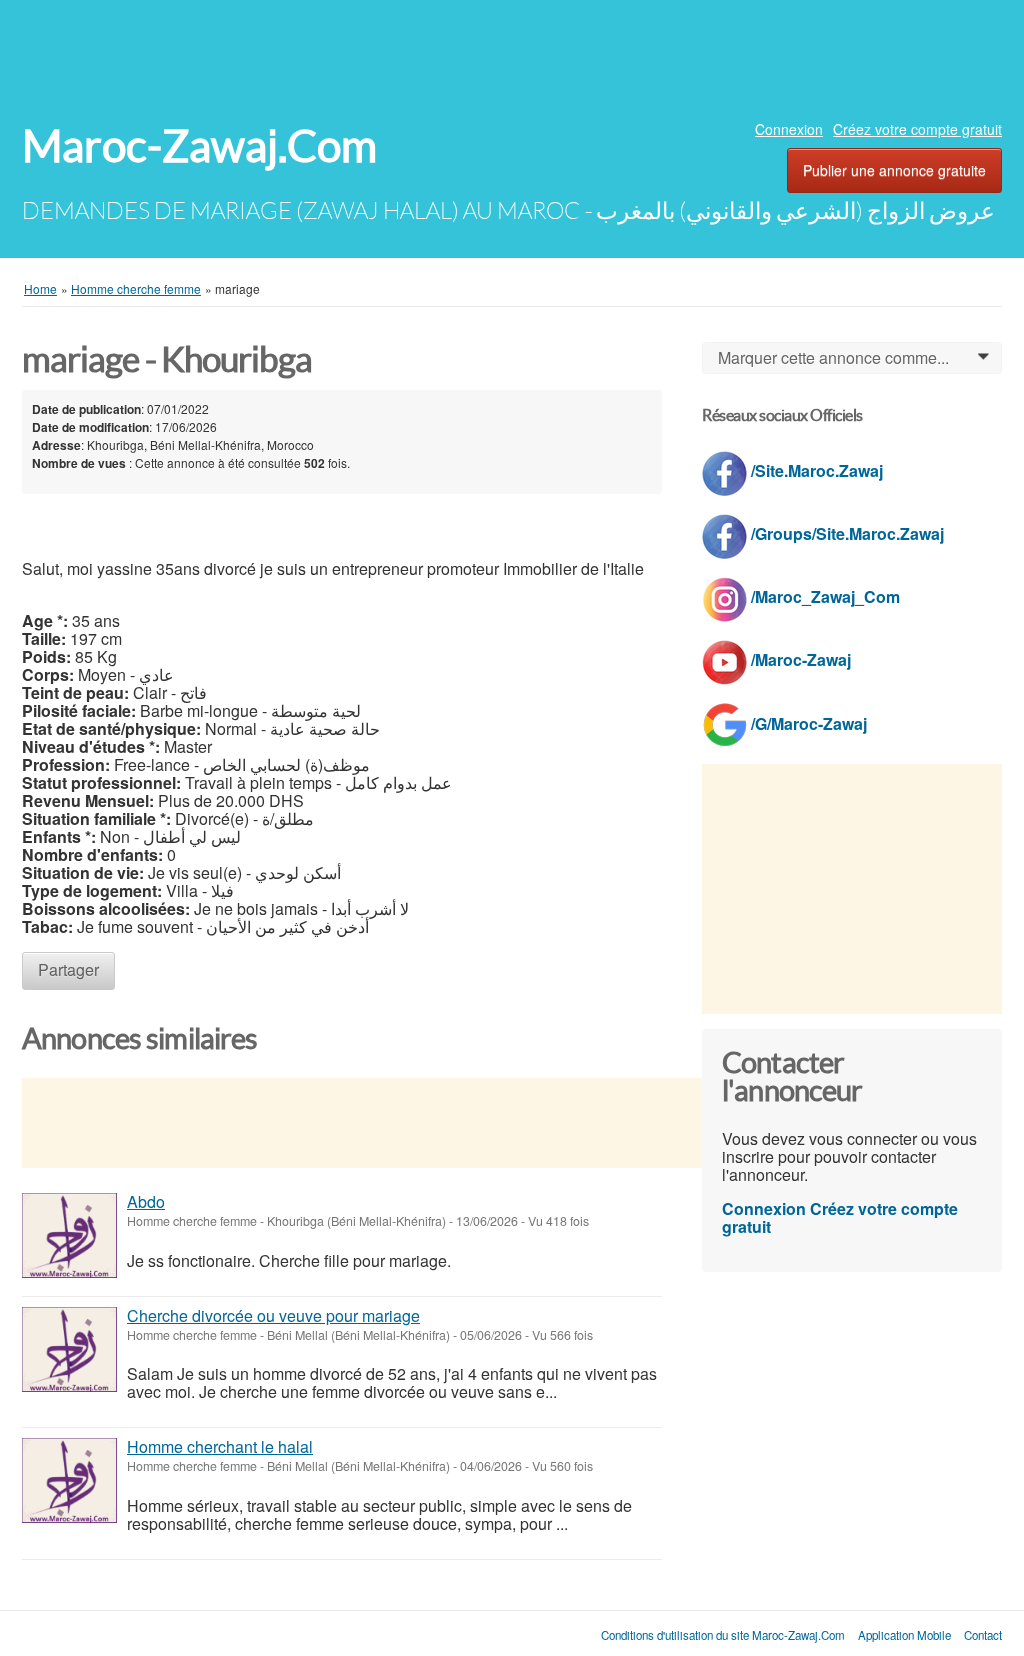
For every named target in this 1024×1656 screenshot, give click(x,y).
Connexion (789, 129)
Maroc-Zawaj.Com (199, 146)
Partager (68, 969)
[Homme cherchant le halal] (69, 1480)
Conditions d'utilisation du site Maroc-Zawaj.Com (723, 1635)
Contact (983, 1635)
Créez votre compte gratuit (917, 129)
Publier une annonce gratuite (894, 170)
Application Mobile (904, 1635)
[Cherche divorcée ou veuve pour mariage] (69, 1349)
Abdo (146, 1201)
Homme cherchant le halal (220, 1446)
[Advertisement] (512, 55)
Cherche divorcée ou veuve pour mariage (273, 1315)
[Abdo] (69, 1235)
